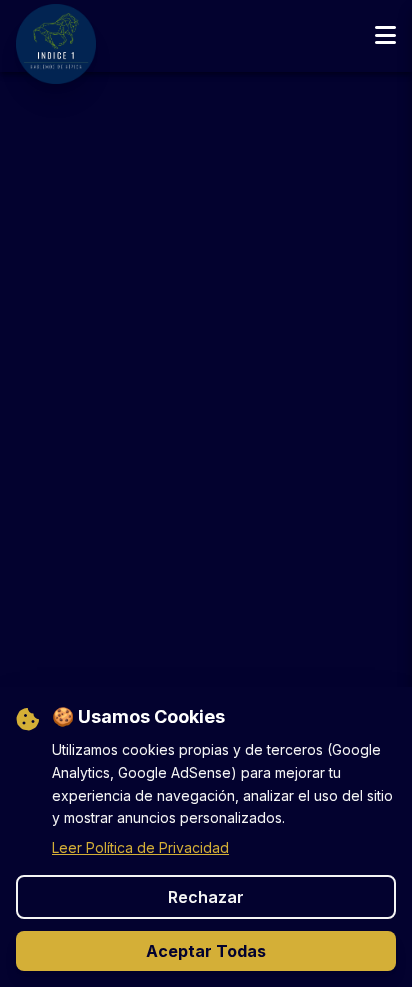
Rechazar (206, 897)
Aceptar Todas (206, 951)
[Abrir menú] (385, 36)
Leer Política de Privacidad (140, 847)
